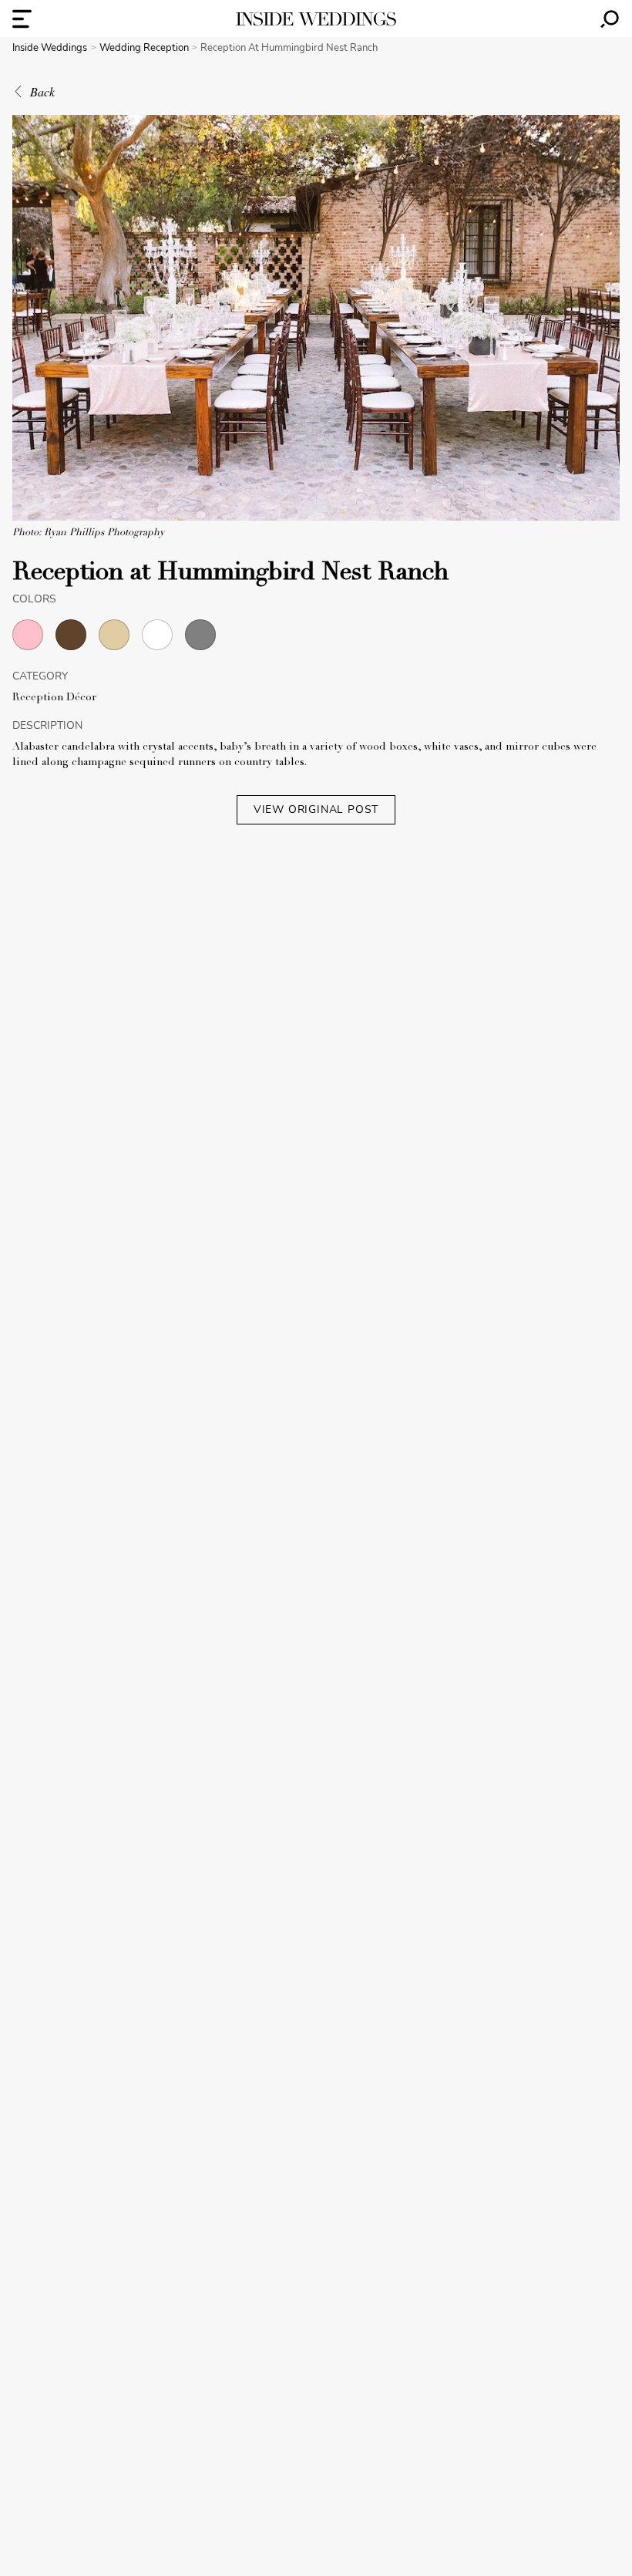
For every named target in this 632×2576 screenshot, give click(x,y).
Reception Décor (54, 698)
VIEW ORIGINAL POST (316, 809)
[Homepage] (316, 19)
